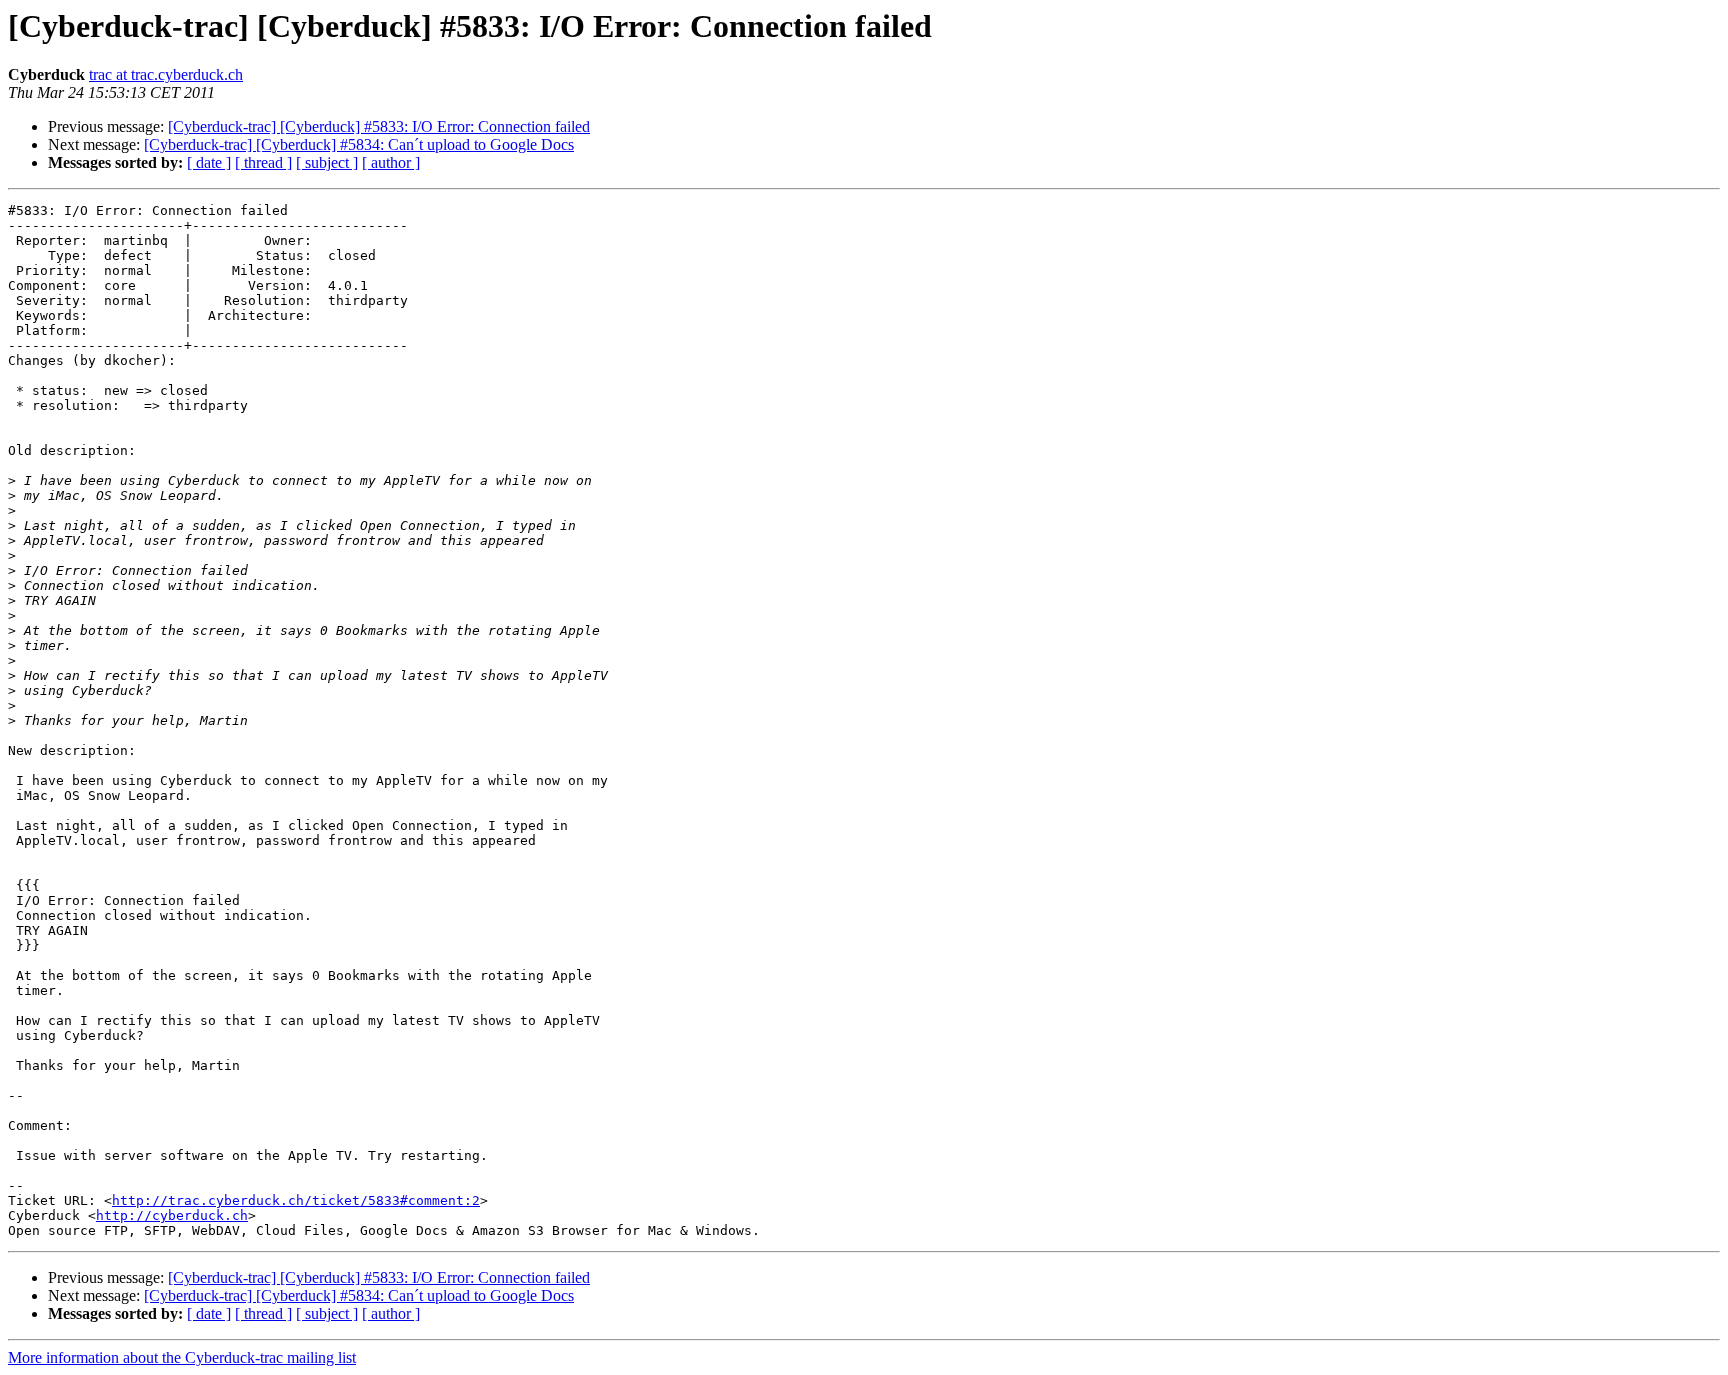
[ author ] (391, 162)
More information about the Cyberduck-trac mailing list (182, 1357)
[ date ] (209, 162)
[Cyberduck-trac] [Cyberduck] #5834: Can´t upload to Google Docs (359, 144)
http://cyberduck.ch (172, 1215)
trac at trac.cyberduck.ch (166, 74)
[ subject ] (327, 162)
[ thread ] (263, 162)
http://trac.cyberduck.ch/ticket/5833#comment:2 (296, 1200)
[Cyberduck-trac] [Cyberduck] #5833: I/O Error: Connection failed (379, 126)
